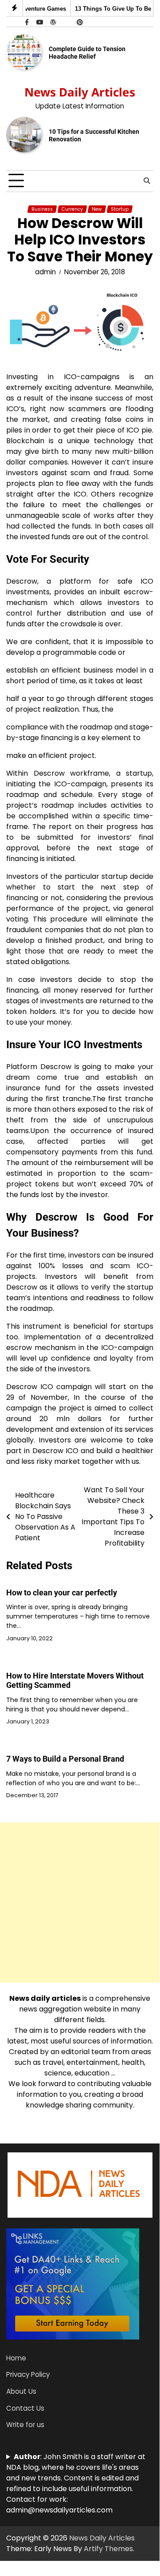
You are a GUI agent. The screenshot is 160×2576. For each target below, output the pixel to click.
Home (16, 2358)
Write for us (25, 2425)
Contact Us (25, 2408)
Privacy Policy (28, 2374)
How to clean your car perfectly (62, 1592)
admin (45, 272)
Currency (72, 209)
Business (42, 209)
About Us (21, 2391)
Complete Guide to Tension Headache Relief (87, 53)
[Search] (147, 181)
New (97, 209)
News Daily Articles (80, 92)
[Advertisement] (80, 1903)
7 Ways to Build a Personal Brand (65, 1759)
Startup (120, 209)
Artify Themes (108, 2549)
